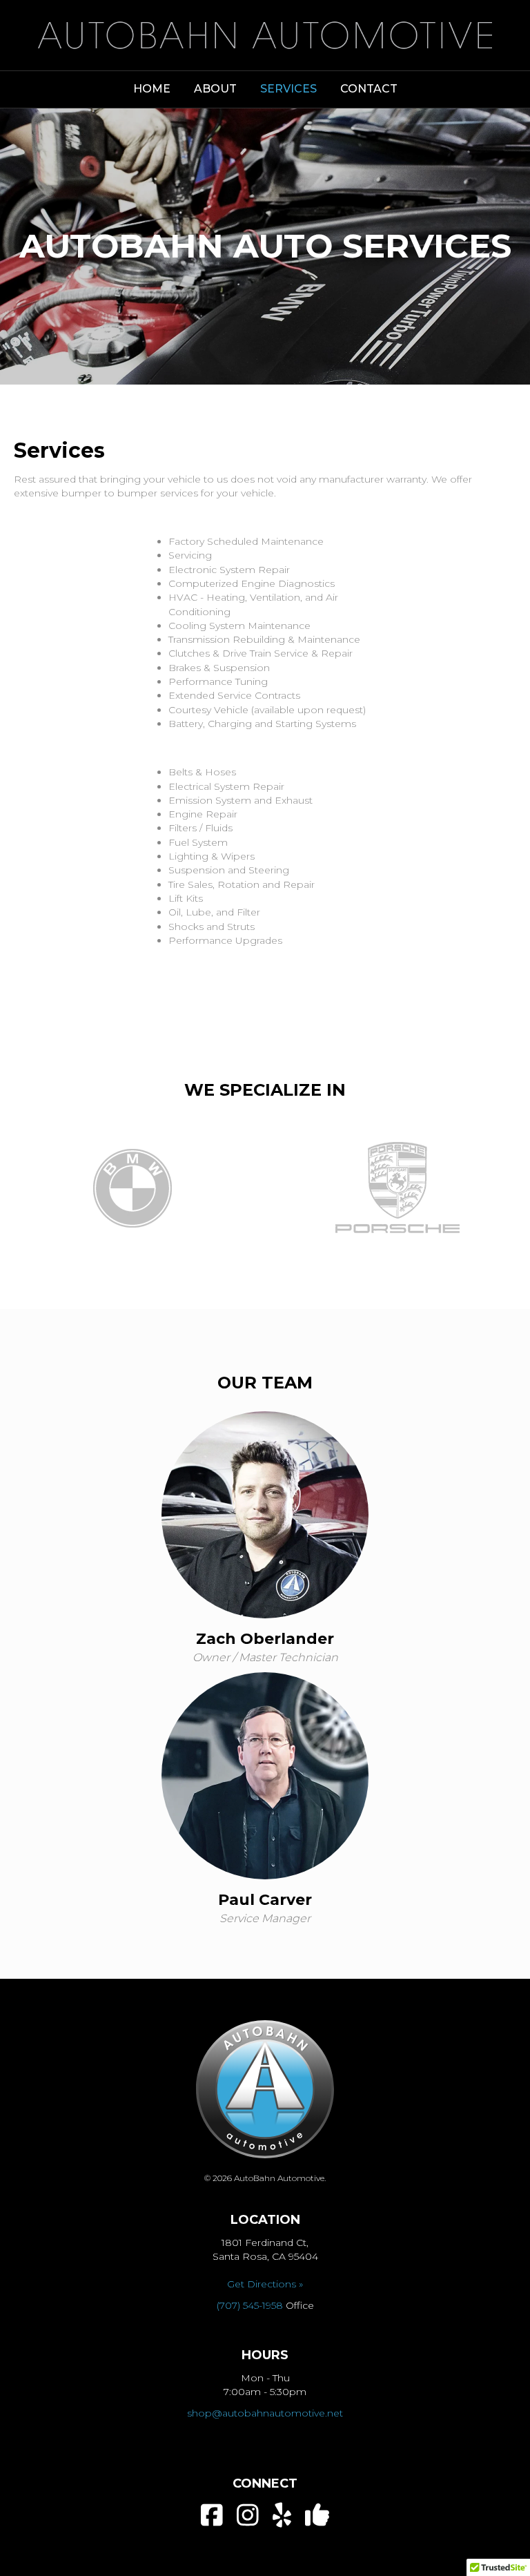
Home (152, 89)
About (215, 89)
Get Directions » (265, 2284)
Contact (369, 89)
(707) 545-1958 (250, 2305)
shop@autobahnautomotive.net (265, 2413)
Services (288, 89)
